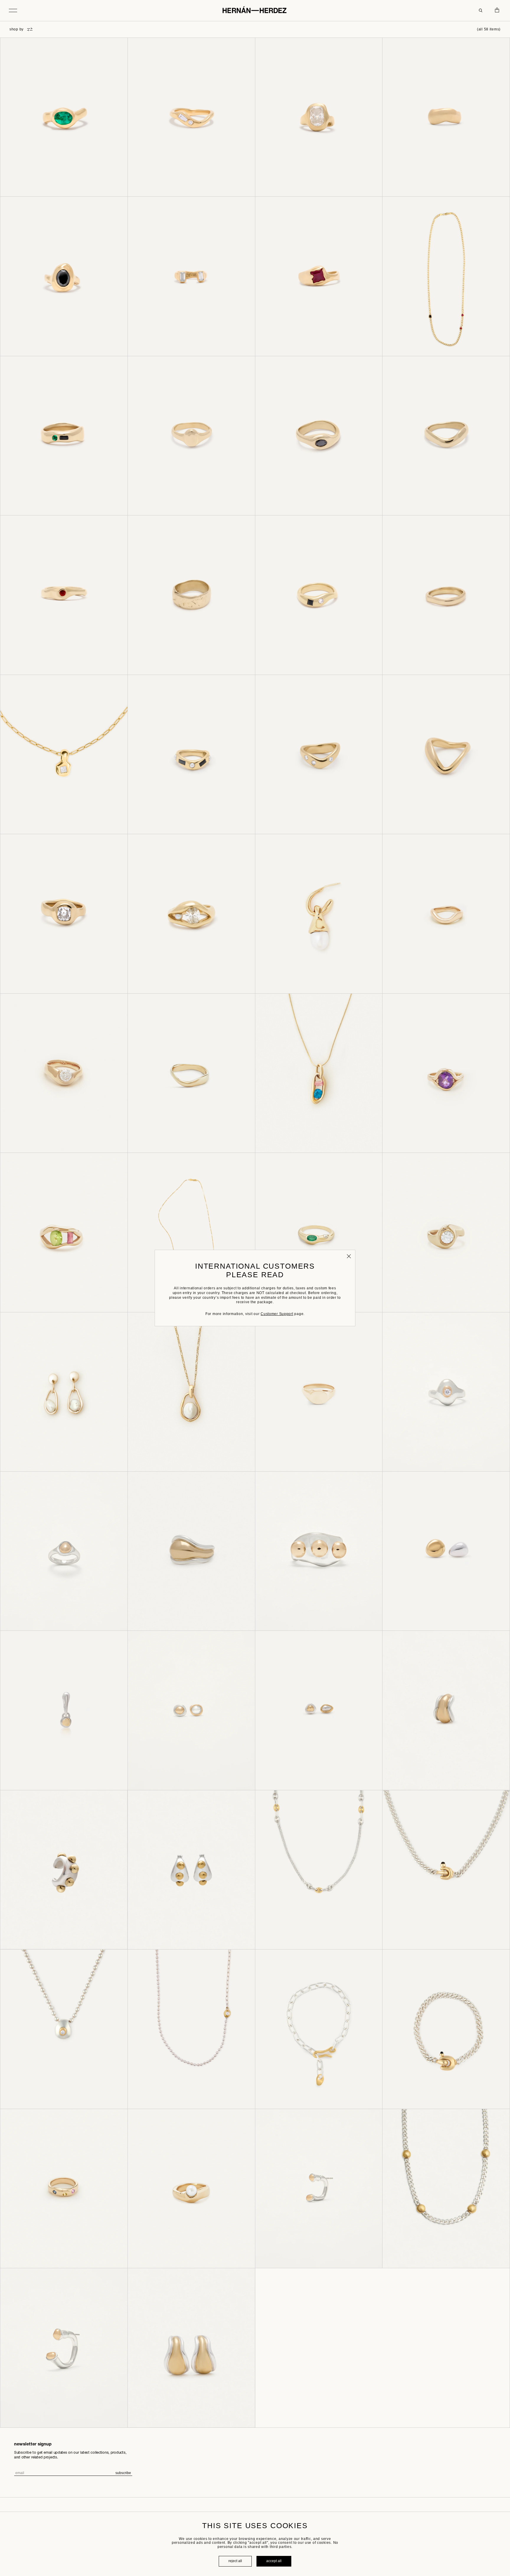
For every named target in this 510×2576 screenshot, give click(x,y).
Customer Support (277, 1314)
